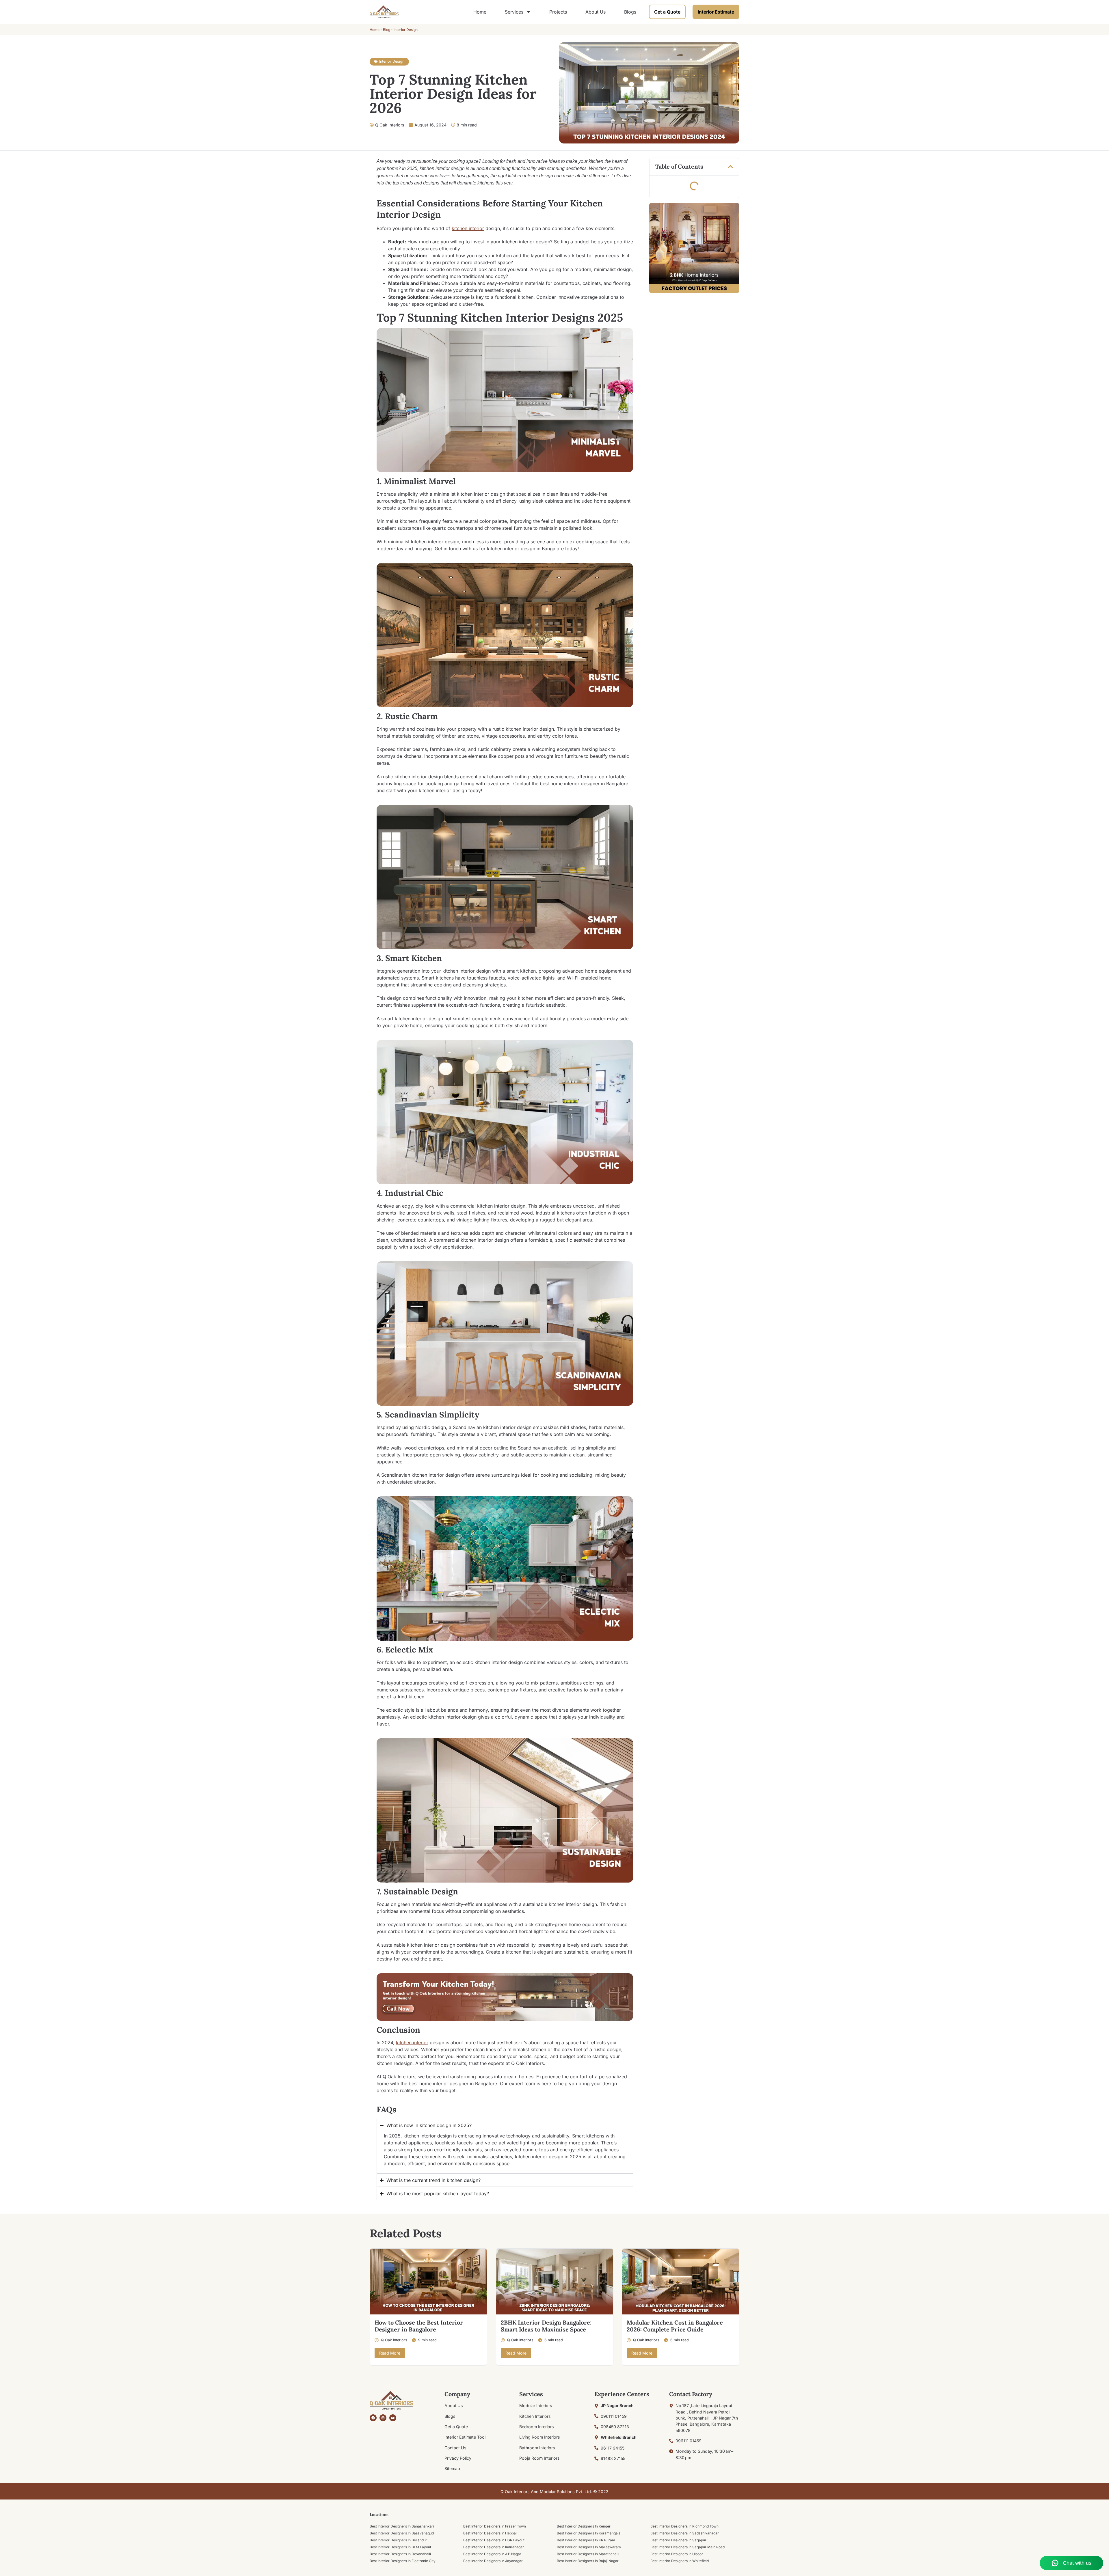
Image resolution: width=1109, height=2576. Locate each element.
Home (480, 12)
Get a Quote (667, 12)
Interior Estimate (716, 12)
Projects (558, 12)
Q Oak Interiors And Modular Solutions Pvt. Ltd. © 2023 (554, 2492)
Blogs (630, 12)
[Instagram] (383, 2418)
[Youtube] (393, 2418)
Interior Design (406, 30)
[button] (730, 167)
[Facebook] (373, 2418)
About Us (596, 12)
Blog (387, 30)
